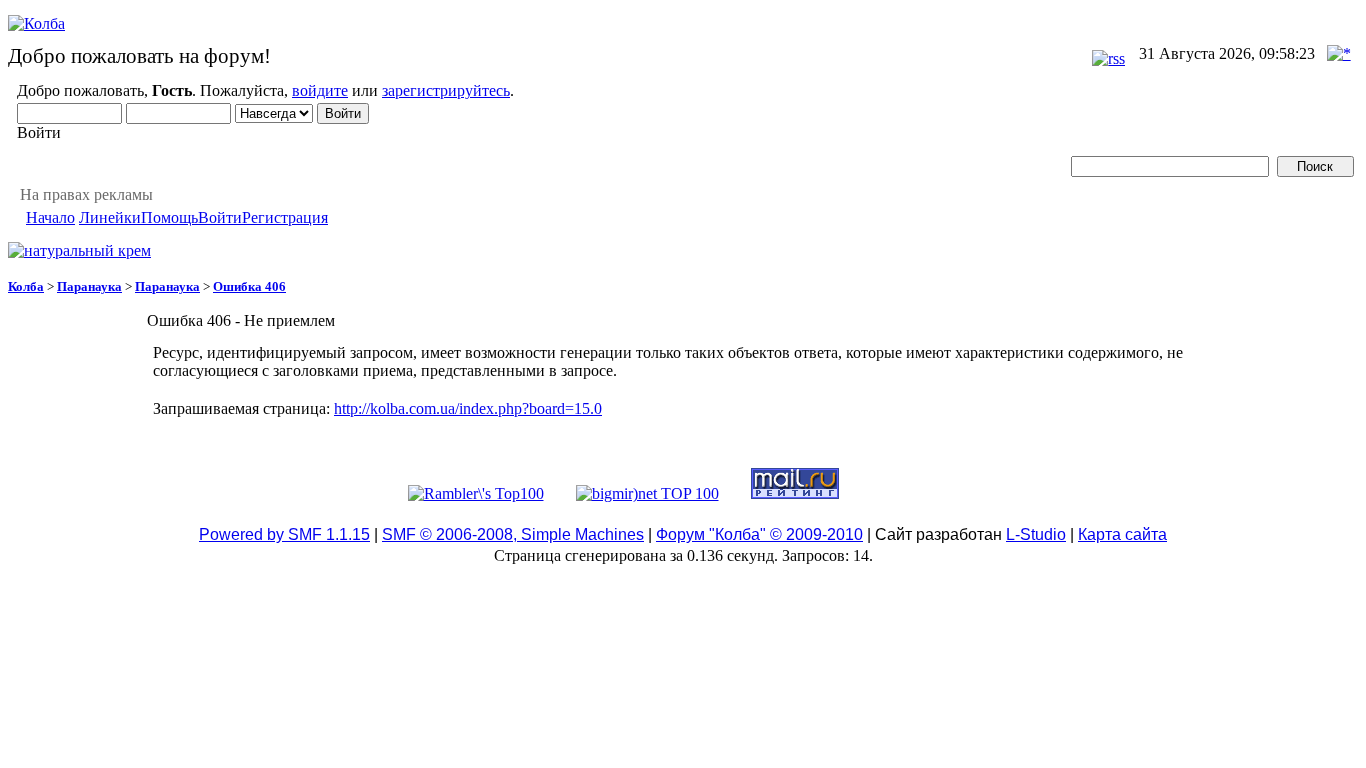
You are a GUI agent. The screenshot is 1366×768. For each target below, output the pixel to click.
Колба (26, 286)
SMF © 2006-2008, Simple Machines (513, 534)
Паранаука (89, 286)
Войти (220, 217)
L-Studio (1036, 534)
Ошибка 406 (249, 286)
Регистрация (285, 217)
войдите (320, 90)
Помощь (169, 217)
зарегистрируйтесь (446, 90)
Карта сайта (1122, 534)
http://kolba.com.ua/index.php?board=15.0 (468, 408)
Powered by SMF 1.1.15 (284, 534)
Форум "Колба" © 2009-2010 (759, 534)
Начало (50, 217)
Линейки (110, 217)
